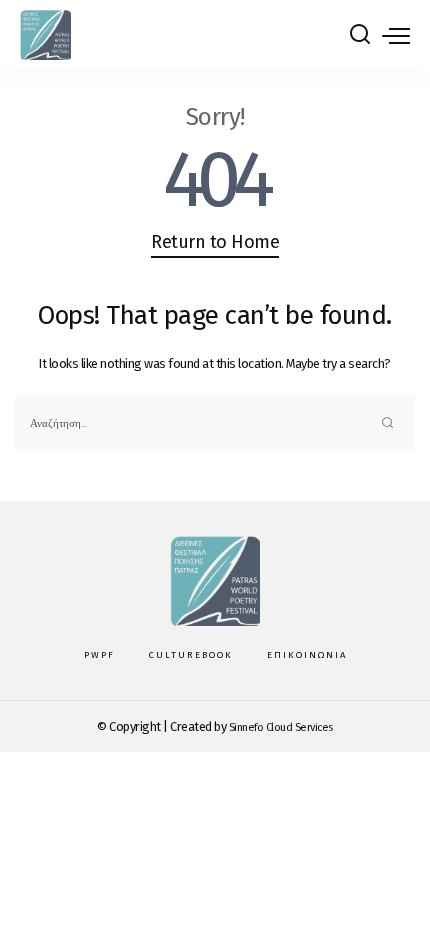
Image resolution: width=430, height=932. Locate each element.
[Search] (360, 35)
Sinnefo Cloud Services (281, 727)
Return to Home (215, 242)
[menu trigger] (396, 35)
